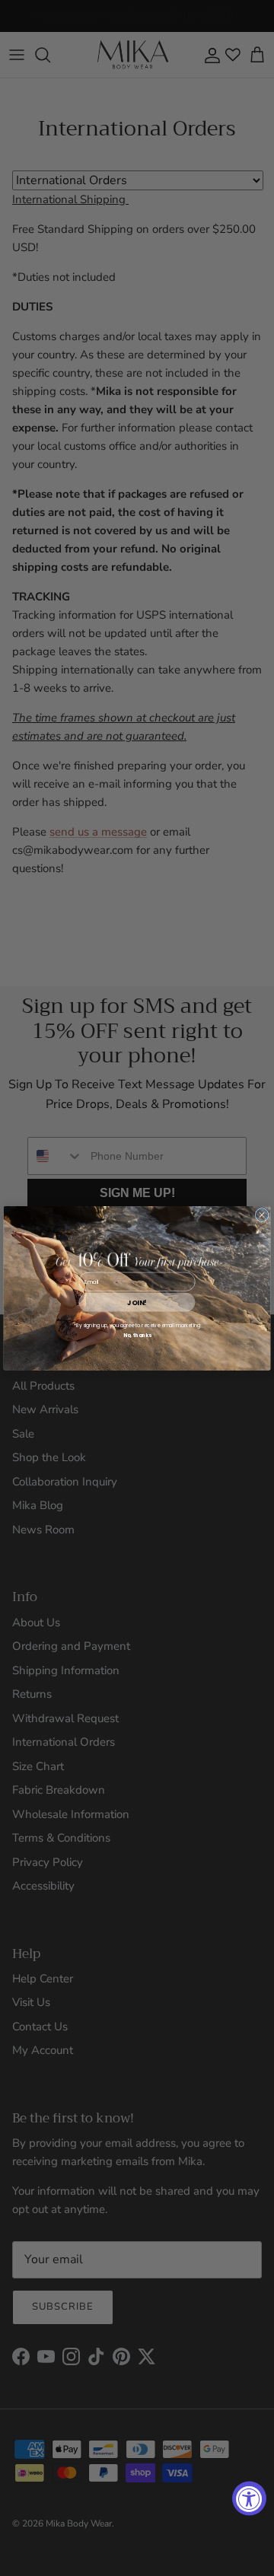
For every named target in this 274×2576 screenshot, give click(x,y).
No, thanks (137, 1335)
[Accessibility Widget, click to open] (249, 2499)
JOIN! (137, 1302)
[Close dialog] (262, 1215)
